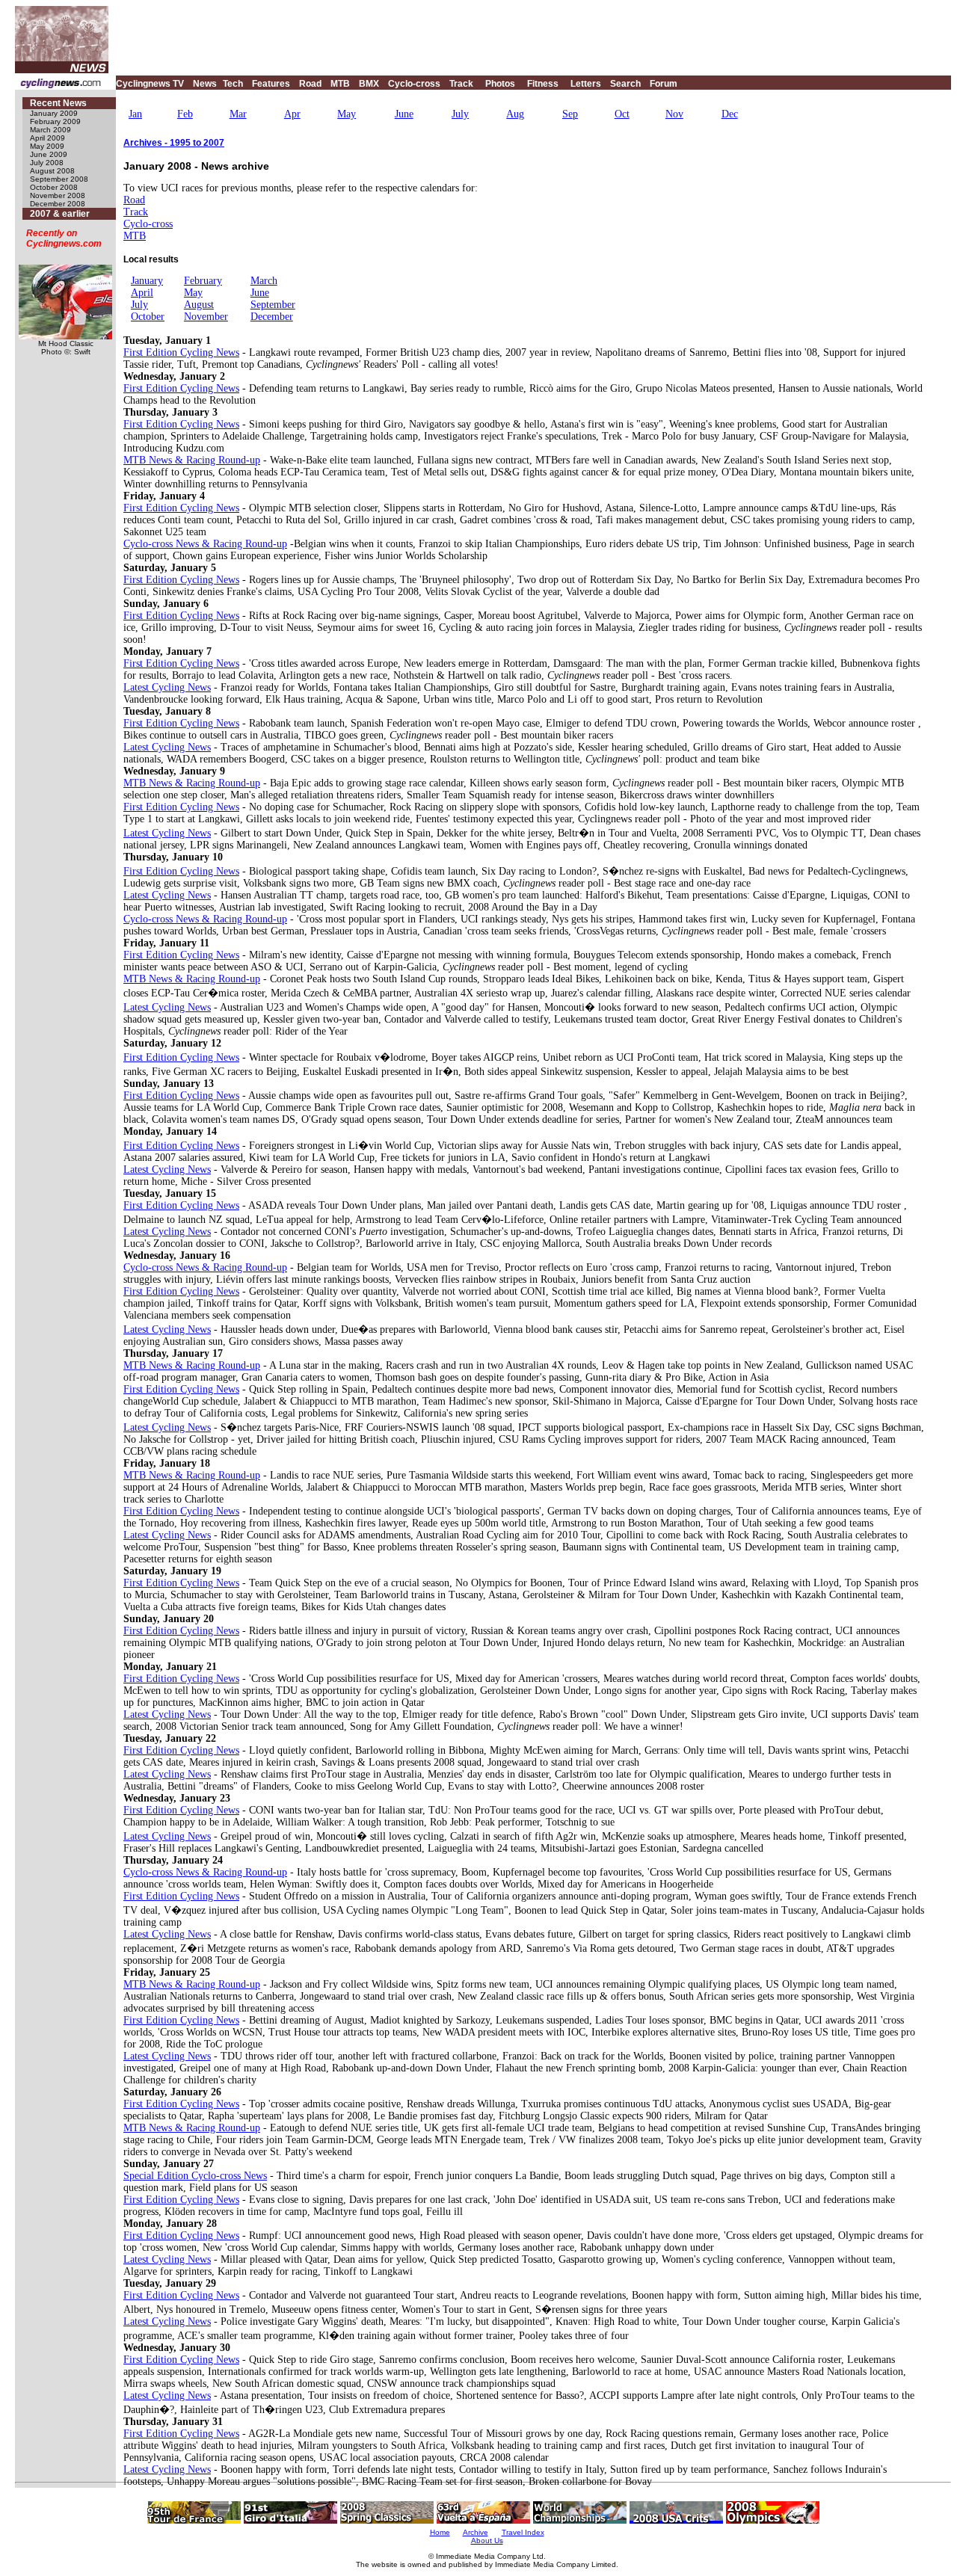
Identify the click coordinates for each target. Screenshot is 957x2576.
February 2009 (55, 121)
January (147, 281)
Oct (622, 114)
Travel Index (523, 2532)
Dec (730, 114)
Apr (292, 114)
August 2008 (52, 171)
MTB (340, 84)
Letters (586, 84)
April (142, 293)
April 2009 (47, 138)
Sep (570, 114)
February (203, 281)
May (347, 114)
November (206, 317)
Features (271, 84)
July (460, 114)
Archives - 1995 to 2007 (174, 143)
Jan (135, 114)
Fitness (543, 84)
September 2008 (59, 179)
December (272, 317)
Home (440, 2532)
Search (625, 84)
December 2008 (58, 204)
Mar (238, 114)
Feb (185, 114)
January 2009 (54, 113)
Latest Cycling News (167, 687)
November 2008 (58, 195)
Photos (500, 84)
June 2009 (49, 154)
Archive (476, 2532)
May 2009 (47, 146)
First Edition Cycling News (181, 352)
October (148, 317)
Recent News (58, 103)
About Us (487, 2540)
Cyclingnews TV (150, 84)
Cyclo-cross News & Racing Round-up (205, 544)
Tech (233, 84)
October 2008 (54, 187)
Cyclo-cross (414, 84)
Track (461, 84)
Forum (664, 84)
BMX (369, 84)
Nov (674, 114)
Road (310, 84)
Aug (515, 114)
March (264, 281)
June (404, 114)
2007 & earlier (60, 214)
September (273, 305)
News (205, 84)
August (199, 305)
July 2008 (47, 163)
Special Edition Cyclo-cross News (195, 2176)
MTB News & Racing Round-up (192, 460)
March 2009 (50, 130)
